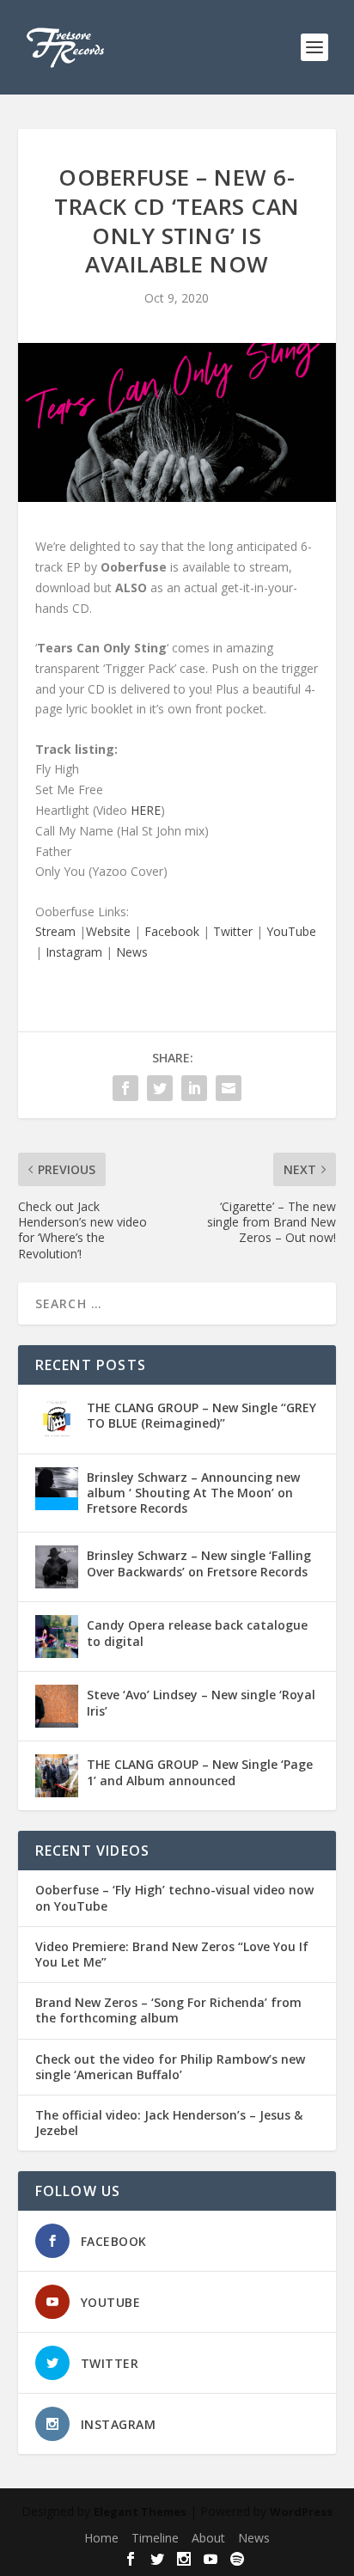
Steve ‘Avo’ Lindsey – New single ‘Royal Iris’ (201, 1702)
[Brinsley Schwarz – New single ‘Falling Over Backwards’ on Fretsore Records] (57, 1567)
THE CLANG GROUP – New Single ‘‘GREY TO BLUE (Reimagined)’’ (201, 1415)
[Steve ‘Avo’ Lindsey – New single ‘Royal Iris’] (57, 1706)
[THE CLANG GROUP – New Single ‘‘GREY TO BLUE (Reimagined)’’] (57, 1419)
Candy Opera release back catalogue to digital (197, 1633)
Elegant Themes (140, 2512)
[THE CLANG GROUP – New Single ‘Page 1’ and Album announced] (57, 1776)
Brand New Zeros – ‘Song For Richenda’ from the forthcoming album (168, 2010)
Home (101, 2538)
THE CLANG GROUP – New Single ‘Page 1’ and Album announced (200, 1772)
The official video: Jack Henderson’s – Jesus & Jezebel (169, 2123)
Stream (55, 931)
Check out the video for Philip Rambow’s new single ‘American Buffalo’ (170, 2067)
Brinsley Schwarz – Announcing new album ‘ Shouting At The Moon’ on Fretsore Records (193, 1493)
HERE (146, 810)
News (132, 952)
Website (108, 931)
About (208, 2538)
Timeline (155, 2538)
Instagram (74, 952)
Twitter (233, 931)
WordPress (301, 2512)
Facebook (172, 931)
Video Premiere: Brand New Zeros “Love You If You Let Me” (172, 1955)
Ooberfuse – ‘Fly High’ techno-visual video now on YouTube (174, 1898)
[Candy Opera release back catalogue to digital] (57, 1637)
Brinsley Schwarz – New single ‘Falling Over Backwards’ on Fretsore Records (199, 1563)
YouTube (291, 931)
